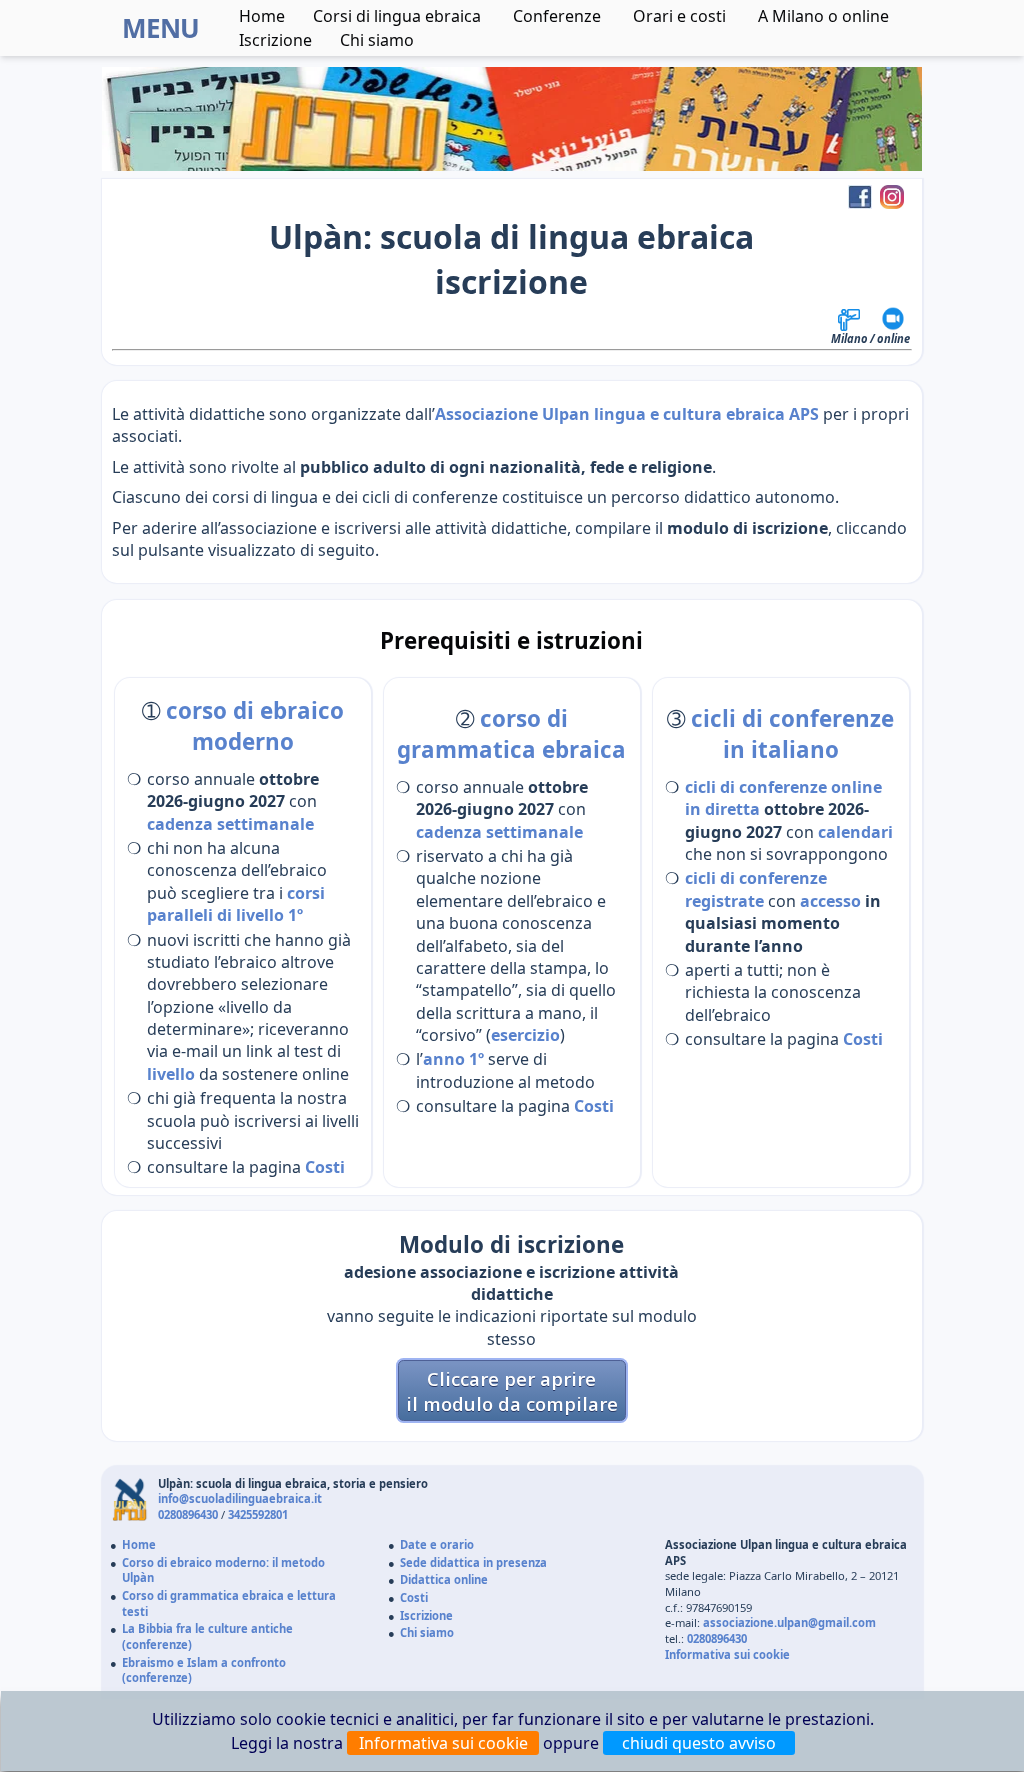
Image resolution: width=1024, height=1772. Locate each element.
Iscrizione (275, 40)
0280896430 (188, 1514)
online (893, 338)
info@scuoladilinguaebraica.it (240, 1498)
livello (171, 1074)
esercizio (525, 1035)
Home (262, 16)
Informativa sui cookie (727, 1654)
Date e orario (437, 1544)
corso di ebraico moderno (255, 726)
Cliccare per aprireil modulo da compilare (512, 1391)
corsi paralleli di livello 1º (236, 904)
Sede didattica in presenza (473, 1562)
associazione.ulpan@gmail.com (789, 1622)
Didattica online (444, 1579)
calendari (855, 832)
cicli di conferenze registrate (756, 889)
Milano (849, 338)
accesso (830, 901)
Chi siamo (427, 1632)
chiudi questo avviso (699, 1743)
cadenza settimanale (230, 824)
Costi (325, 1167)
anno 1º (453, 1059)
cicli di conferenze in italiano (792, 734)
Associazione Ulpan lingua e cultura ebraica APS (627, 414)
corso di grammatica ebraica (511, 734)
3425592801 (258, 1514)
